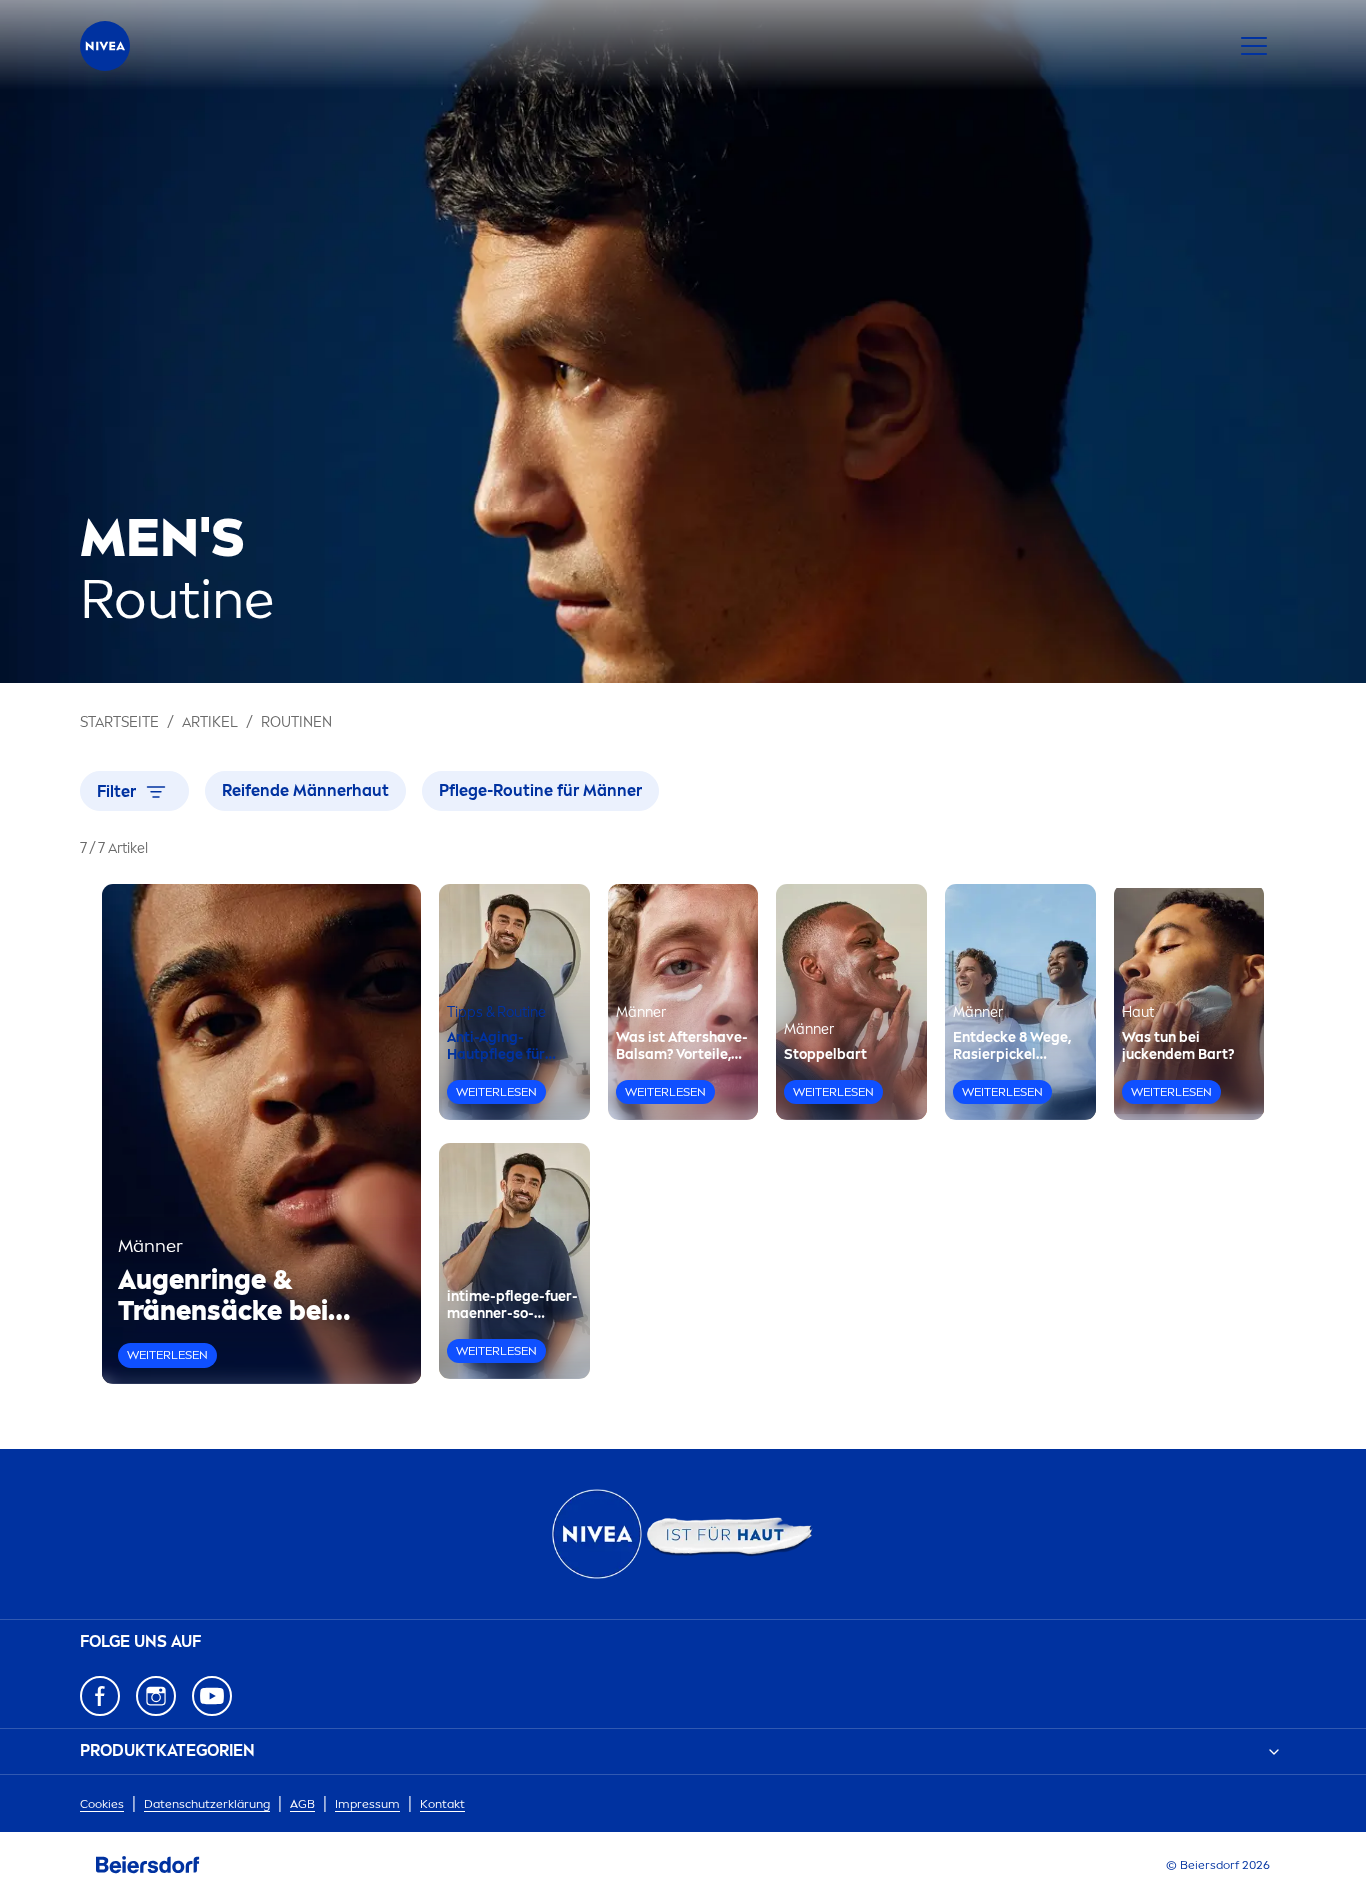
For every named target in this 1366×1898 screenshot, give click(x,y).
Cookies (102, 1804)
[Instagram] (156, 1696)
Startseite (119, 722)
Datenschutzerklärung (207, 1804)
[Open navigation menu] (1254, 46)
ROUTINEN (296, 722)
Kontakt (442, 1804)
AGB (302, 1804)
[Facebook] (100, 1696)
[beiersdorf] (148, 1865)
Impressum (367, 1804)
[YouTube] (212, 1696)
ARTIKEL (210, 722)
